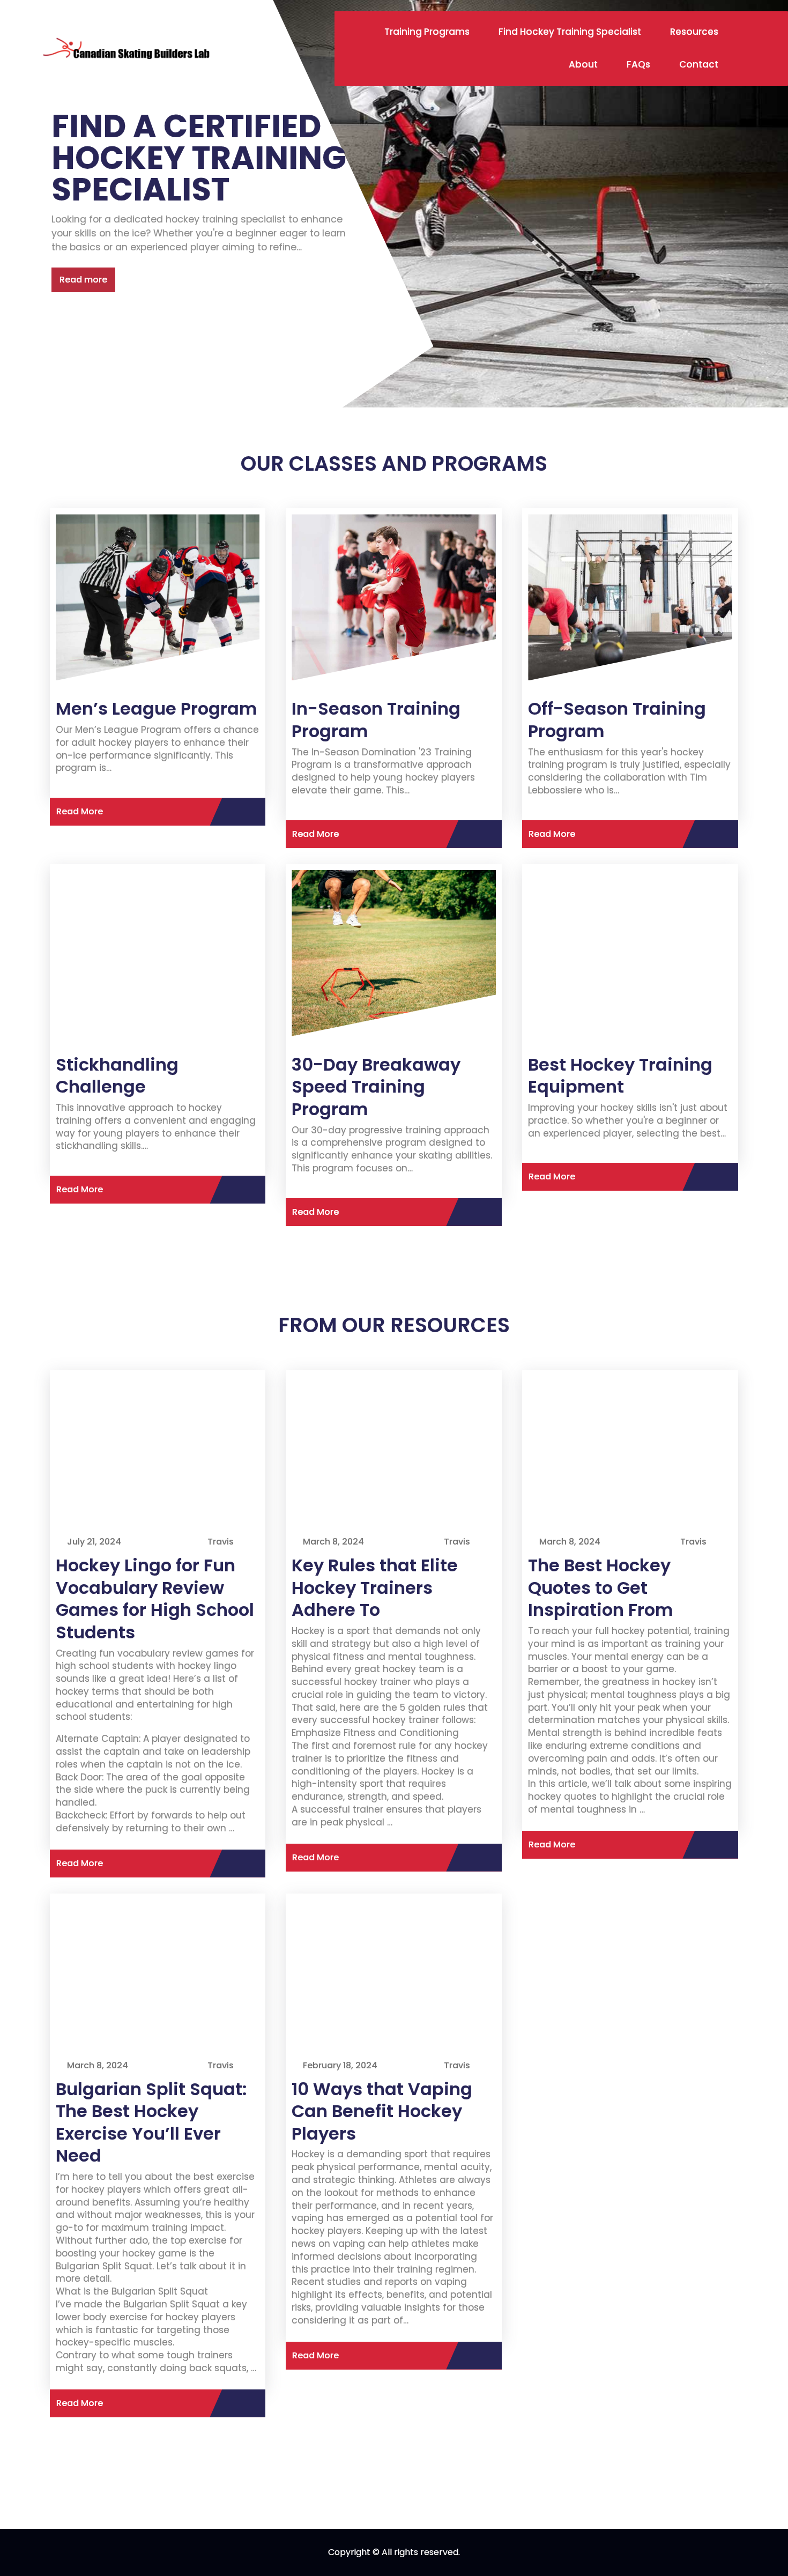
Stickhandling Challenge (117, 1076)
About (583, 64)
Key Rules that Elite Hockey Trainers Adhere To (375, 1587)
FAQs (638, 64)
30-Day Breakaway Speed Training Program (376, 1087)
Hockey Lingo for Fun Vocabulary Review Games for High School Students (155, 1599)
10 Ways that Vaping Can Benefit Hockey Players (382, 2111)
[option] (394, 204)
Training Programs (427, 32)
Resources (694, 32)
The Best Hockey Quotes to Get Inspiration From (600, 1587)
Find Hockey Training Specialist (570, 32)
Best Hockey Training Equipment (620, 1076)
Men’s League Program (156, 708)
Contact (699, 64)
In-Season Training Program (376, 720)
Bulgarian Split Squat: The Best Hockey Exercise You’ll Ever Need (151, 2122)
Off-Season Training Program (617, 720)
